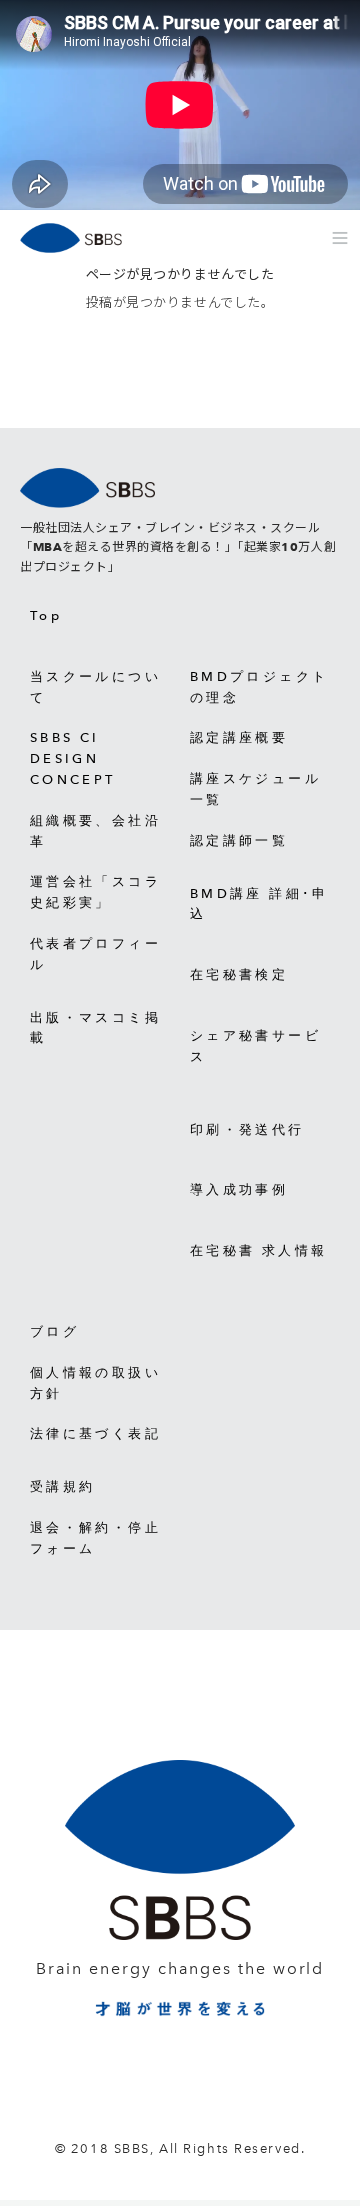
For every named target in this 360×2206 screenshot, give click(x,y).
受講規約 (62, 1486)
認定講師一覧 (239, 840)
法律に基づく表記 (95, 1433)
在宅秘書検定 (239, 974)
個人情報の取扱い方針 (95, 1383)
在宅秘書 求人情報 (258, 1250)
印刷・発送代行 (247, 1129)
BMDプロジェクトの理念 (259, 687)
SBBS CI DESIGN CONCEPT (73, 758)
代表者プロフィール (95, 954)
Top (46, 615)
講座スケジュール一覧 (255, 789)
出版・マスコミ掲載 (95, 1028)
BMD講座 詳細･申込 (259, 904)
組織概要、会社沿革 (95, 831)
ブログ (54, 1331)
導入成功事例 (239, 1189)
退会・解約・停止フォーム (95, 1538)
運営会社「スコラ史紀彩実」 (95, 892)
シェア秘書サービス (255, 1046)
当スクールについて (95, 687)
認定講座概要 (239, 737)
